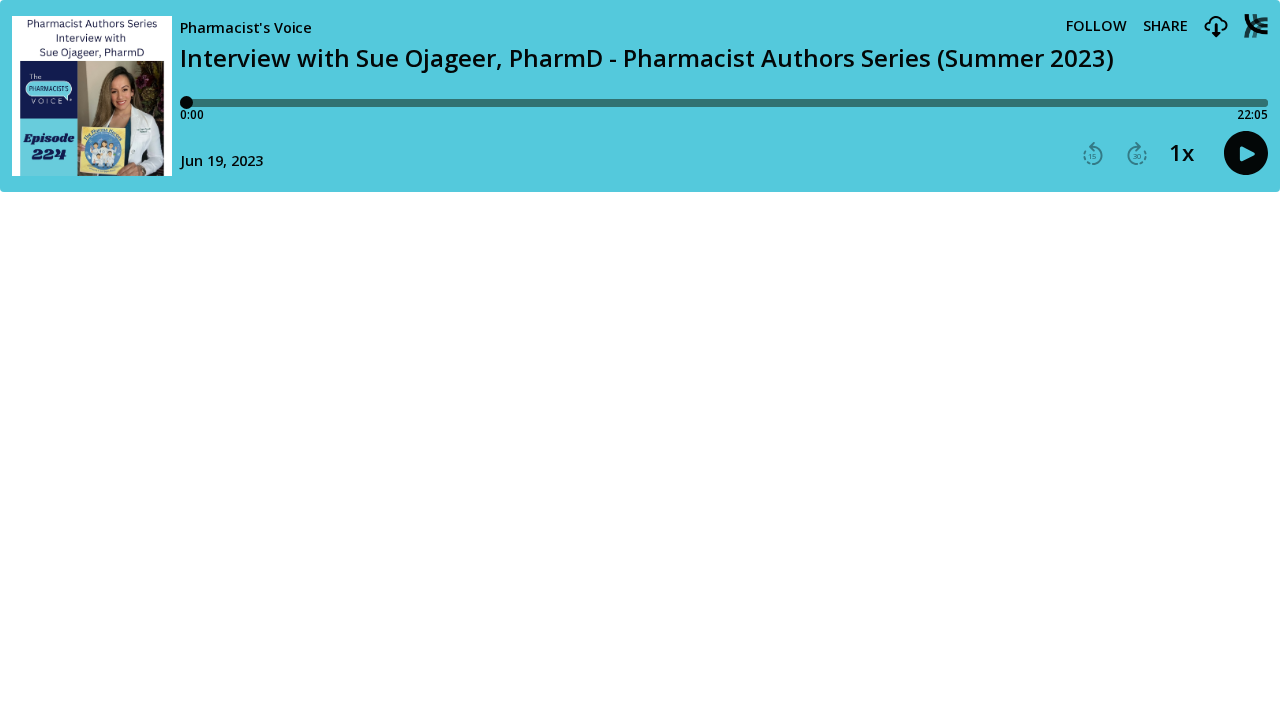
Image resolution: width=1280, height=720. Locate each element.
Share (1165, 26)
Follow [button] (1096, 26)
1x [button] (1181, 153)
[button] (1216, 27)
